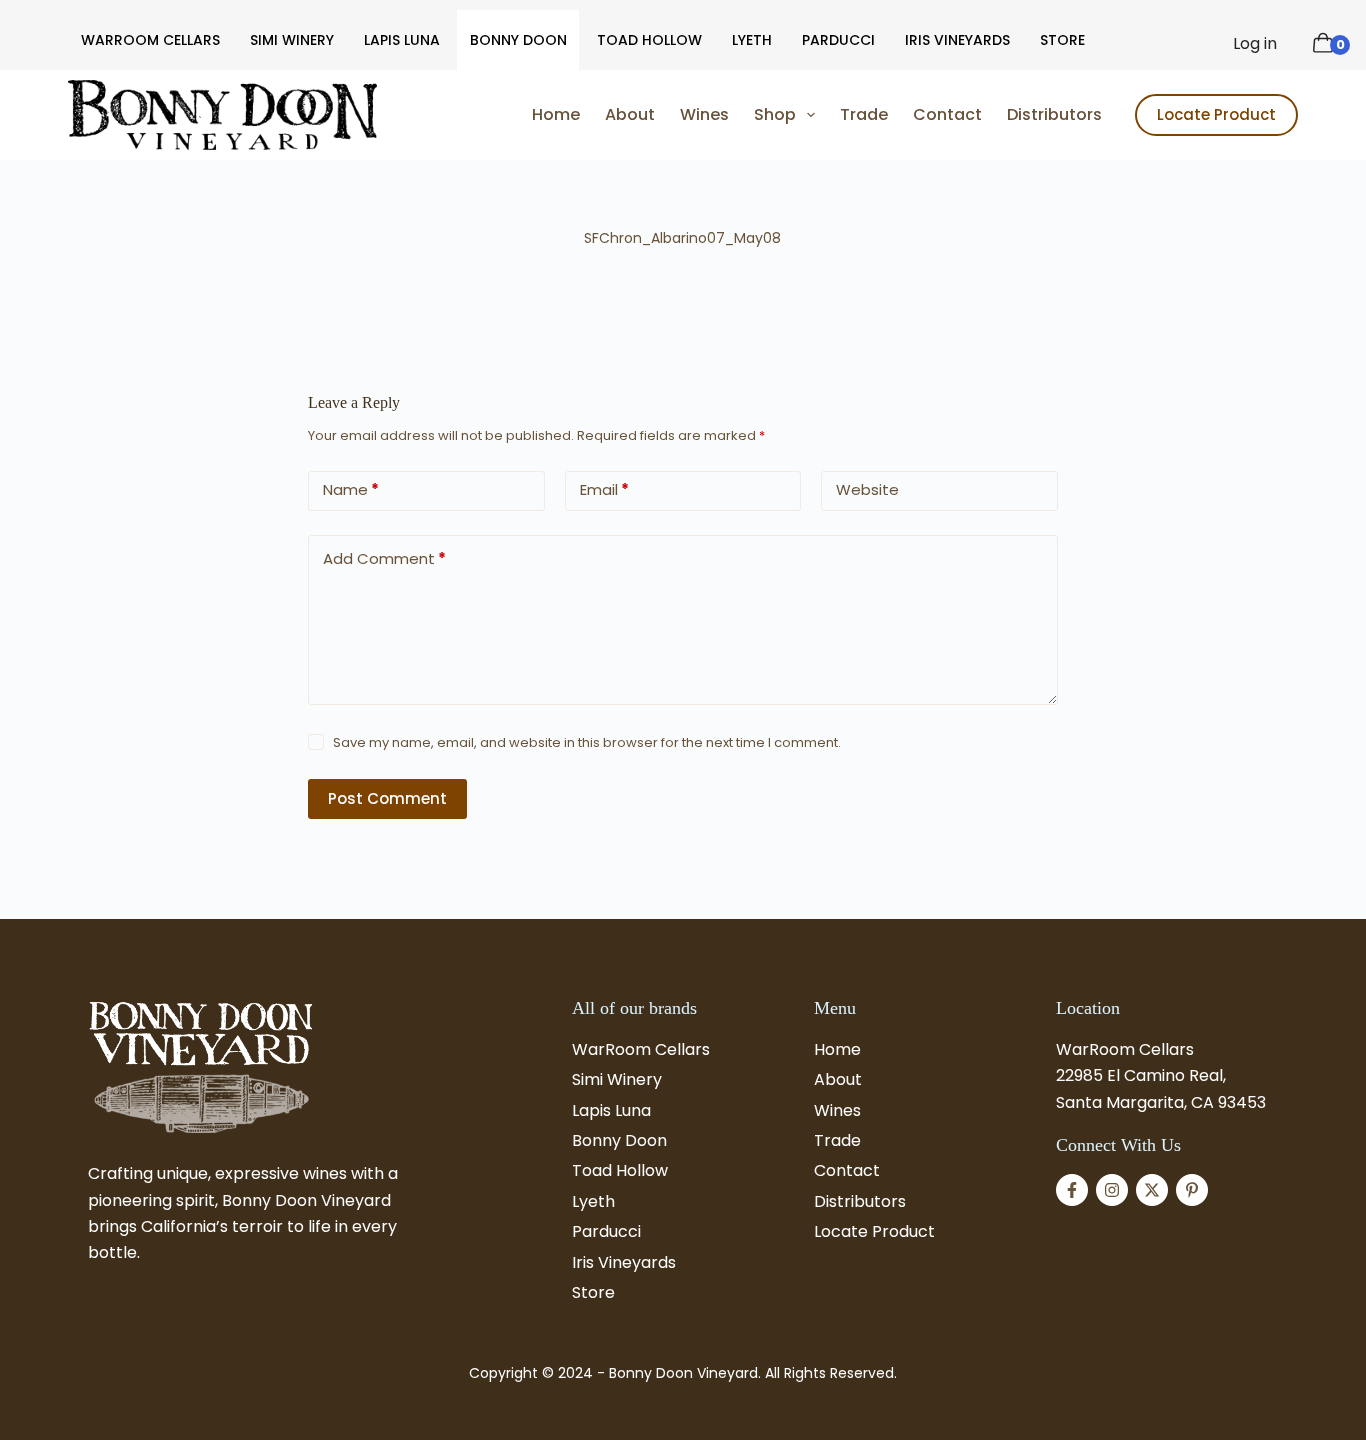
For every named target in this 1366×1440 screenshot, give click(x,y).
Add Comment (384, 558)
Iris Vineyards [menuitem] (957, 40)
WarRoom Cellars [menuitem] (150, 40)
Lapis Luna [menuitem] (402, 40)
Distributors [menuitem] (1054, 114)
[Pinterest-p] (1192, 1190)
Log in (1255, 43)
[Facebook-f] (1072, 1190)
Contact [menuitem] (947, 114)
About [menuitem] (630, 114)
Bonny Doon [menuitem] (518, 40)
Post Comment (387, 798)
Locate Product (1216, 114)
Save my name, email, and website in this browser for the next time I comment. (587, 742)
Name (351, 489)
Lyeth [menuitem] (752, 40)
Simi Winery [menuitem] (292, 40)
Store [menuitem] (1062, 40)
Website (867, 489)
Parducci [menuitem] (838, 40)
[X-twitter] (1152, 1190)
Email (604, 489)
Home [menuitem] (556, 114)
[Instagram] (1112, 1190)
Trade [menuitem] (864, 114)
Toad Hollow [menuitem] (649, 40)
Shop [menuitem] (775, 114)
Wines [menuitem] (704, 114)
